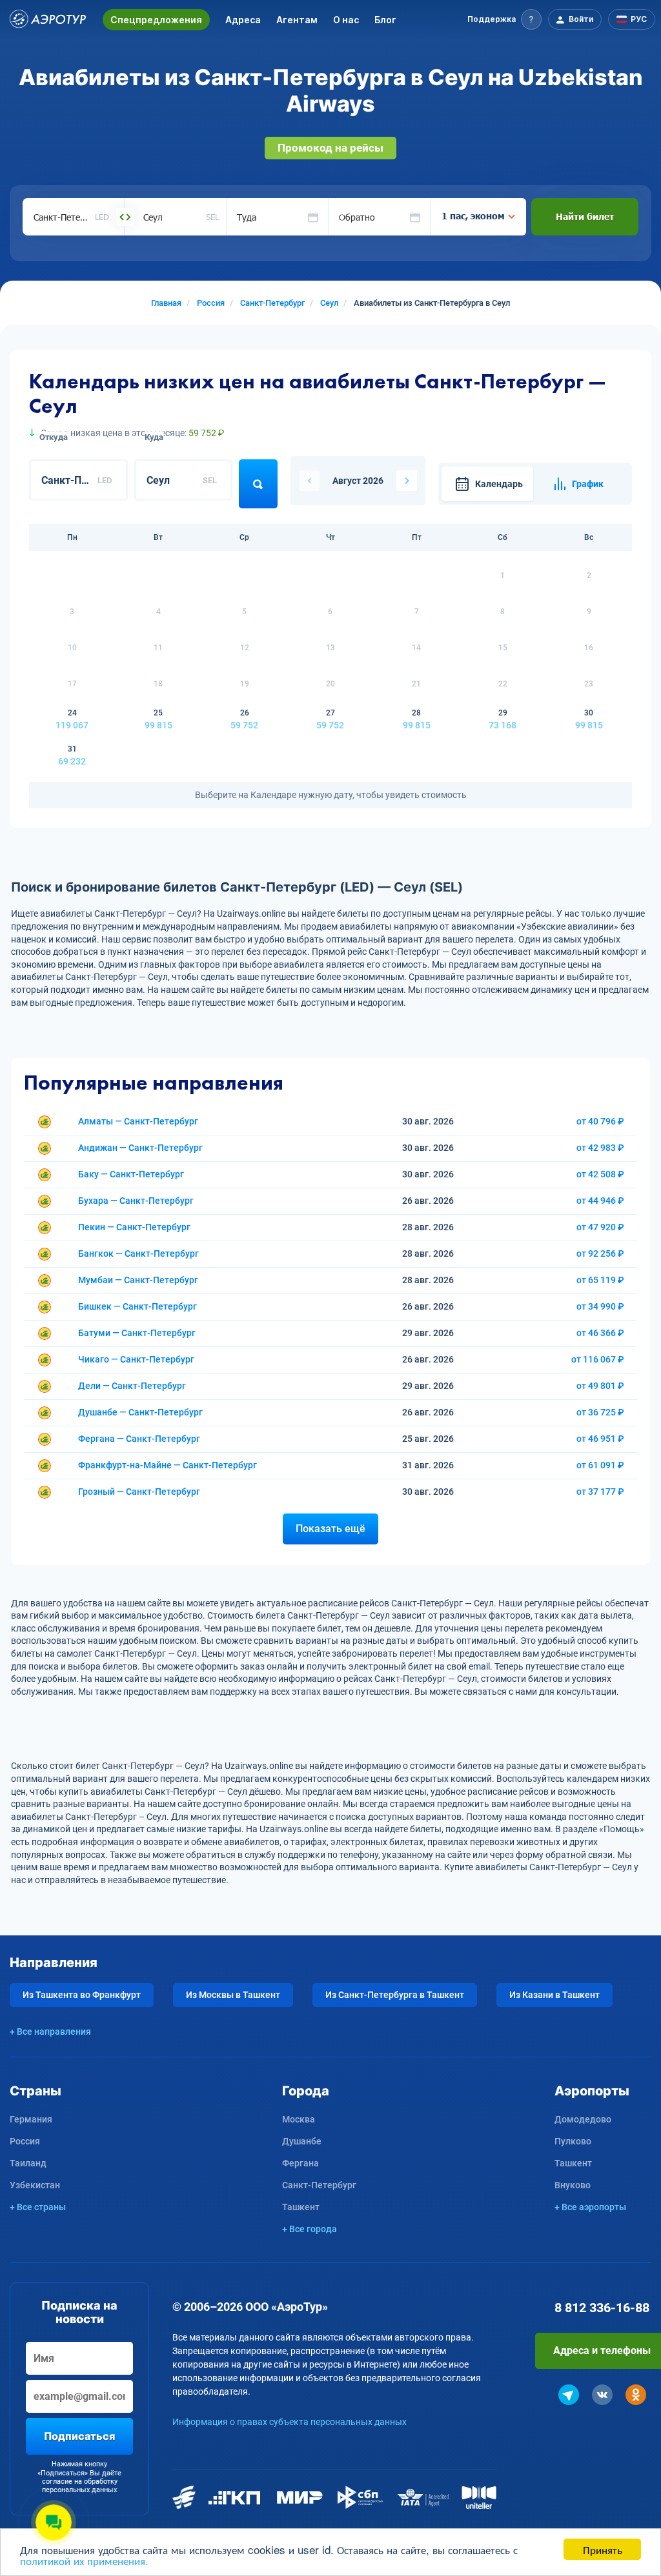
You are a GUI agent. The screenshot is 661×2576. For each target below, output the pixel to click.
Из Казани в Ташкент (554, 1995)
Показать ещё (330, 1529)
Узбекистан (35, 2185)
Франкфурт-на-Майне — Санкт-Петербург (168, 1465)
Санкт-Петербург (319, 2185)
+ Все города (310, 2229)
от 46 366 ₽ (600, 1333)
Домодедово (583, 2119)
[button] (504, 19)
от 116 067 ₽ (598, 1359)
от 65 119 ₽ (600, 1280)
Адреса (243, 20)
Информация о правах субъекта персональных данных (290, 2422)
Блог (385, 20)
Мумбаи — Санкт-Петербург (138, 1280)
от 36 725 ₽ (600, 1412)
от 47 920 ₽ (600, 1227)
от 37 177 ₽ (600, 1492)
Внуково (573, 2185)
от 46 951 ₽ (600, 1439)
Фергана (300, 2163)
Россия (25, 2141)
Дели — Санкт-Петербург (132, 1386)
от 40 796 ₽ (600, 1121)
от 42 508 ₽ (600, 1174)
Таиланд (28, 2163)
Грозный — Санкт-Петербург (139, 1492)
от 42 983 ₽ (600, 1148)
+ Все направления (50, 2032)
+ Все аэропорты (590, 2207)
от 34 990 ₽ (600, 1306)
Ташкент (301, 2207)
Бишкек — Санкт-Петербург (137, 1306)
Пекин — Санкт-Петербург (134, 1227)
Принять (603, 2549)
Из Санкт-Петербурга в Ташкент (395, 1995)
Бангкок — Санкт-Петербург (138, 1253)
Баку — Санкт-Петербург (131, 1174)
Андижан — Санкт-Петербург (140, 1148)
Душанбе (302, 2141)
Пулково (573, 2141)
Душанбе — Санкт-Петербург (140, 1412)
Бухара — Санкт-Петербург (136, 1201)
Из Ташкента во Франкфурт (82, 1995)
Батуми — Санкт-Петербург (137, 1333)
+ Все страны (38, 2207)
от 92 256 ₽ (600, 1253)
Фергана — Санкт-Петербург (139, 1439)
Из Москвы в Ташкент (233, 1995)
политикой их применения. (84, 2560)
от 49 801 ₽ (600, 1386)
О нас (346, 20)
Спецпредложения (156, 20)
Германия (31, 2119)
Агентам (297, 20)
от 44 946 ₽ (600, 1201)
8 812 (602, 2308)
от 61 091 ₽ (600, 1465)
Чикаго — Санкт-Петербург (136, 1359)
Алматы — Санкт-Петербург (138, 1121)
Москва (299, 2119)
